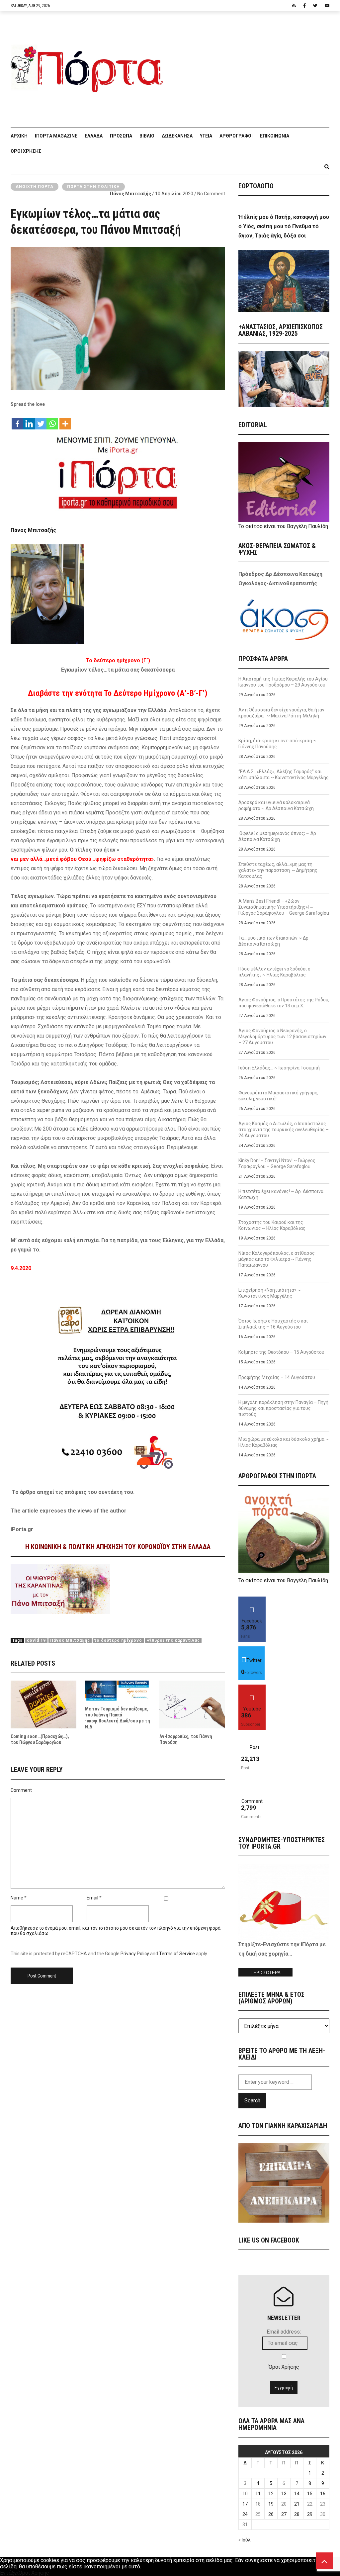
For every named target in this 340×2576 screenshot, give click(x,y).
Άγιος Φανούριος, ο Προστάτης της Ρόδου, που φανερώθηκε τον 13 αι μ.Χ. (284, 1003)
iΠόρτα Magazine (56, 136)
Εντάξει (9, 2573)
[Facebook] (17, 420)
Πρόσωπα (121, 136)
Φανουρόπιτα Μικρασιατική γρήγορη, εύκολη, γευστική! (278, 1096)
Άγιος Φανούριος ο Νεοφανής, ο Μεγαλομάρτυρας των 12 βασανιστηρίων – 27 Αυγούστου (282, 1037)
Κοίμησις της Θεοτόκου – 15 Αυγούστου (281, 1352)
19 (271, 2504)
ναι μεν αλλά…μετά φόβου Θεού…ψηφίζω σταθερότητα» (82, 859)
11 (258, 2494)
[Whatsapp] (52, 420)
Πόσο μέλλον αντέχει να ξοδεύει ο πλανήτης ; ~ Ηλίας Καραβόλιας (274, 972)
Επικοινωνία (275, 136)
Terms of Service (177, 1954)
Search (252, 2101)
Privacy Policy (135, 1954)
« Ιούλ (245, 2540)
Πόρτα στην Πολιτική (93, 187)
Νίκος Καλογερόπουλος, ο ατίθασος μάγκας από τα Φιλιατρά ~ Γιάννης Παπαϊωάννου (277, 1259)
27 (284, 2514)
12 (271, 2494)
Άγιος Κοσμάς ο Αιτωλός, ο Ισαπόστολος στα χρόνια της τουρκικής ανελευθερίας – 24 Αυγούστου (284, 1130)
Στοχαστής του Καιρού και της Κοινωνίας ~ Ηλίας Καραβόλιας (272, 1225)
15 (310, 2494)
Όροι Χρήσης (26, 151)
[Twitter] (41, 420)
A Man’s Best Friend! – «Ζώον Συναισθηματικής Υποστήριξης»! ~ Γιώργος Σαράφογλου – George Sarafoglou (284, 907)
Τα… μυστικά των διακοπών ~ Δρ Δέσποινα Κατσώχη (273, 941)
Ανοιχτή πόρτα (35, 187)
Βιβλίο (147, 136)
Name (17, 1898)
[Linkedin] (29, 420)
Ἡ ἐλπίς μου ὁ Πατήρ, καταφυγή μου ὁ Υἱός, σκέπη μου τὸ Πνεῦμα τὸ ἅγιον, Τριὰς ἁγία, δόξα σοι (284, 226)
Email (92, 1898)
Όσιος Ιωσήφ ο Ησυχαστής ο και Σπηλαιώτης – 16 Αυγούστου (273, 1324)
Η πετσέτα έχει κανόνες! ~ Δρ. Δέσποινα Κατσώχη (281, 1194)
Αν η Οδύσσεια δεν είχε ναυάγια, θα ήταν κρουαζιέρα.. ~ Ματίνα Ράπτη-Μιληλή (281, 713)
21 (297, 2504)
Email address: (284, 2332)
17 (245, 2504)
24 (245, 2514)
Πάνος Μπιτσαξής (130, 194)
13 (284, 2494)
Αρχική (19, 136)
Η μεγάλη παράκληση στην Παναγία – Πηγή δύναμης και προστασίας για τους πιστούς (283, 1408)
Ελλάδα (94, 136)
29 (310, 2514)
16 (323, 2494)
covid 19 (36, 1640)
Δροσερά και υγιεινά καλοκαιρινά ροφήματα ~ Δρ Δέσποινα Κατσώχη (276, 805)
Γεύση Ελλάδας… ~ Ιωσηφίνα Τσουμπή (279, 1068)
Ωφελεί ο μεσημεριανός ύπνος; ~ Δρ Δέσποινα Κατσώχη (277, 836)
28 (297, 2514)
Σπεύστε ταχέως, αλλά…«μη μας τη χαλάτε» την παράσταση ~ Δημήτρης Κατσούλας (278, 870)
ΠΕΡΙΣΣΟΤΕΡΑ (265, 1973)
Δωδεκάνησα (177, 136)
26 (271, 2514)
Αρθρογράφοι (236, 136)
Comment (21, 1790)
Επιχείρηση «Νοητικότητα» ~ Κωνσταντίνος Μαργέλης (270, 1293)
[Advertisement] (250, 66)
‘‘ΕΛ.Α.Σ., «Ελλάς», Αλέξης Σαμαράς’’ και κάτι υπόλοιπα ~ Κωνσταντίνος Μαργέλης (284, 775)
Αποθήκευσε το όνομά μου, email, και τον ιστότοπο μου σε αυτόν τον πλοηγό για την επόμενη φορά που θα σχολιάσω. (116, 1931)
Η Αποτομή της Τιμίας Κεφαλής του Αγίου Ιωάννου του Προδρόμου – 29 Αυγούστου (283, 682)
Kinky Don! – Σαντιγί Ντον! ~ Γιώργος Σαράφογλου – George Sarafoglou (277, 1163)
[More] (65, 420)
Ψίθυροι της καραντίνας (173, 1640)
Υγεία (206, 136)
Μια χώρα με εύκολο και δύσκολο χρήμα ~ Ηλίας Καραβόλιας (284, 1442)
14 (297, 2494)
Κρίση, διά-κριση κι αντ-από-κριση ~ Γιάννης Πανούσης (277, 744)
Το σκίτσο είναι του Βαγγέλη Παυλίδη (283, 526)
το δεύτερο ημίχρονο (118, 1640)
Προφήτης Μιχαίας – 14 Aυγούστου (277, 1377)
